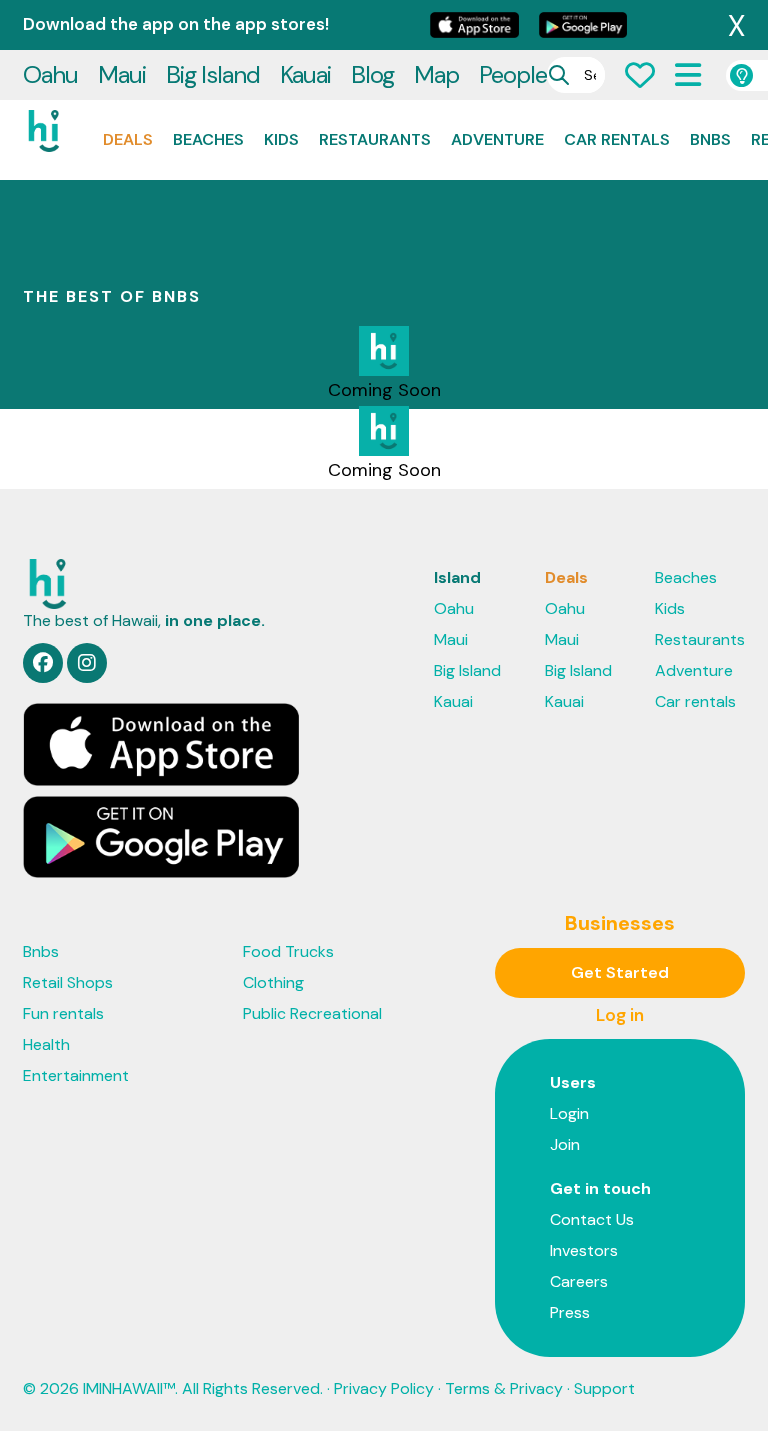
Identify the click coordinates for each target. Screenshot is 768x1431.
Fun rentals (63, 1013)
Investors (584, 1250)
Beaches (208, 139)
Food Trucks (288, 951)
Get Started (620, 972)
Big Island (213, 74)
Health (46, 1044)
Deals (128, 139)
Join (565, 1144)
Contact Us (592, 1219)
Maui (122, 74)
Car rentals (617, 139)
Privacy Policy (384, 1388)
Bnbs (710, 139)
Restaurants (375, 139)
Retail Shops (68, 982)
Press (570, 1312)
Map (436, 74)
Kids (281, 139)
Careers (579, 1281)
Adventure (497, 139)
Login (569, 1113)
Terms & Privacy (504, 1388)
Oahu (50, 74)
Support (604, 1388)
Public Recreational (312, 1013)
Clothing (273, 982)
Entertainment (76, 1075)
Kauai (305, 74)
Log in (620, 1015)
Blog (372, 74)
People (513, 74)
